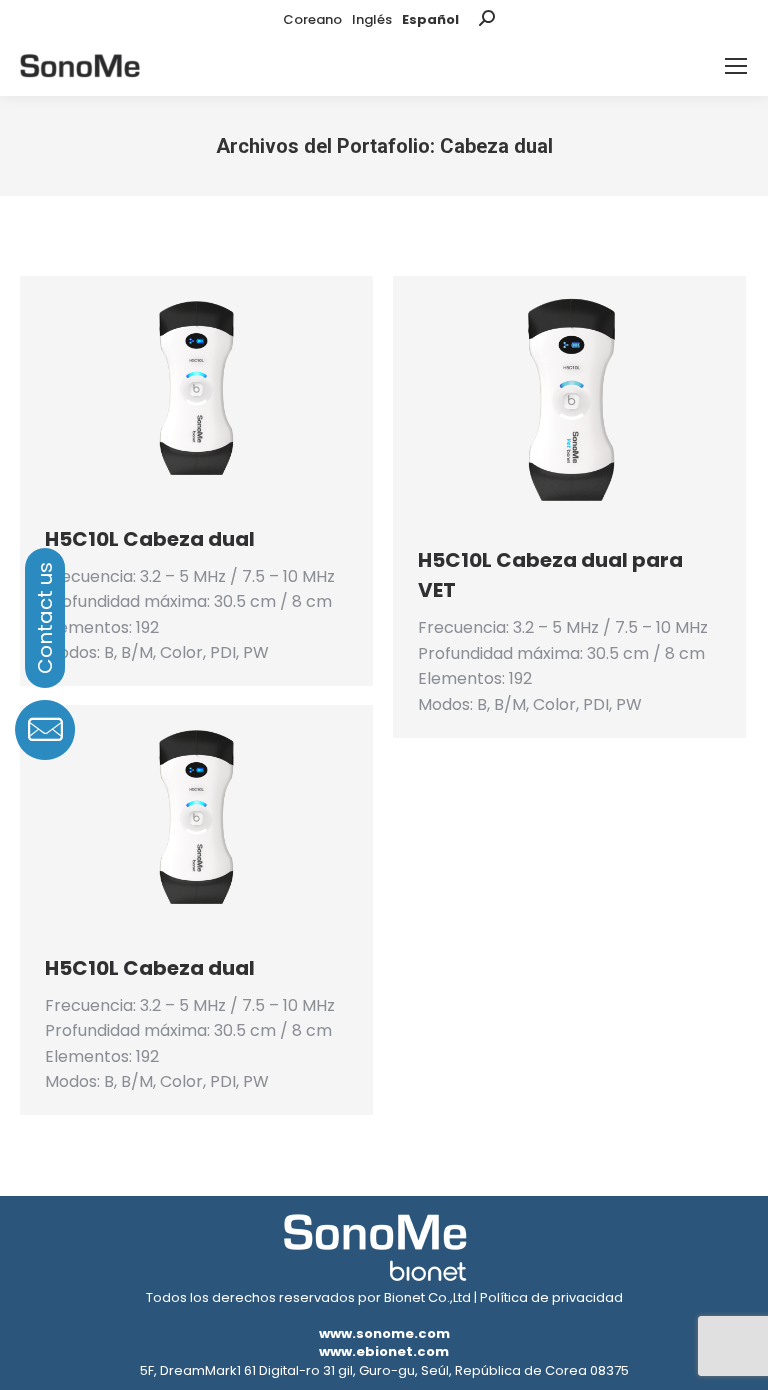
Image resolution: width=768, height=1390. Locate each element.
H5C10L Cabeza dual (150, 539)
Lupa (170, 390)
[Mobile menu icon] (736, 66)
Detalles (224, 390)
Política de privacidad (551, 1297)
